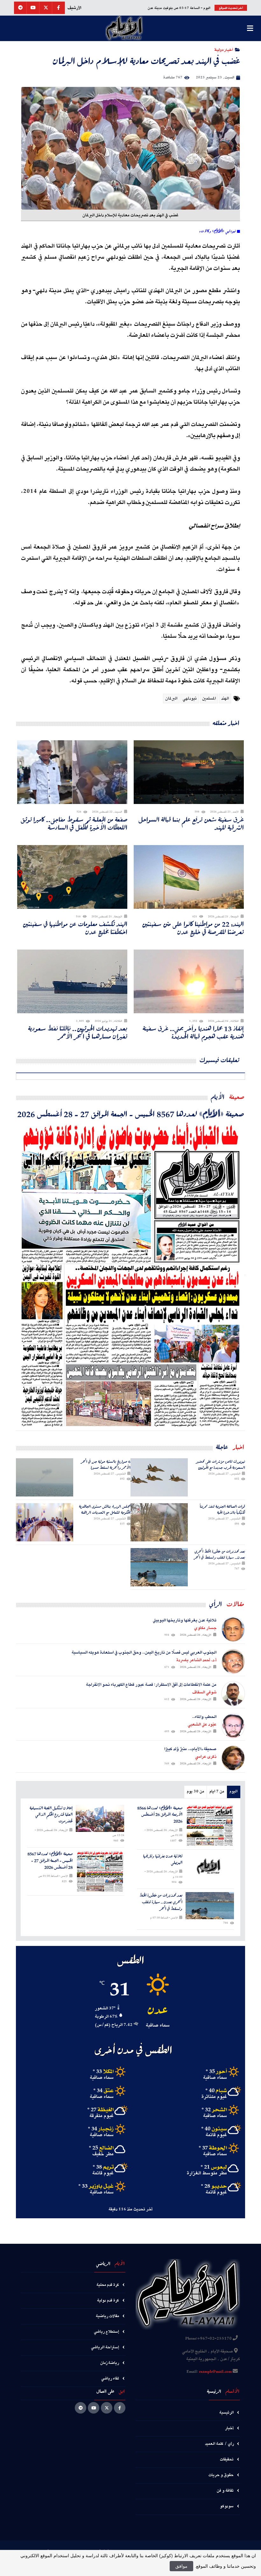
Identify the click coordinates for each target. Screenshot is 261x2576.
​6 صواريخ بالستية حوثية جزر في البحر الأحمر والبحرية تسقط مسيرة (106, 1464)
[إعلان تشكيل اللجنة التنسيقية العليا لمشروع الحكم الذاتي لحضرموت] (100, 1819)
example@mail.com (215, 2372)
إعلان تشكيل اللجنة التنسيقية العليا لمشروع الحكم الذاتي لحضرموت (51, 1815)
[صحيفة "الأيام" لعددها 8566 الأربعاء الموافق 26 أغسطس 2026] (210, 1826)
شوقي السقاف (204, 1692)
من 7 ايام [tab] (217, 1792)
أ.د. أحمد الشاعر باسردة (196, 1660)
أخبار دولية (224, 50)
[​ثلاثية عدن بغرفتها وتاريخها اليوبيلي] (210, 1866)
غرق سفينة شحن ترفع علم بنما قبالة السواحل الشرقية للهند (191, 823)
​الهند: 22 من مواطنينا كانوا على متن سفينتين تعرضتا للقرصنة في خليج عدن (193, 928)
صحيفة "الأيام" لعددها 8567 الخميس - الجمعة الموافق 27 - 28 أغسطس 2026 (131, 1114)
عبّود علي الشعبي (202, 1725)
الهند (225, 699)
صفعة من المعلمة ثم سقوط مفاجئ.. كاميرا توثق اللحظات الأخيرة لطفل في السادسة (74, 823)
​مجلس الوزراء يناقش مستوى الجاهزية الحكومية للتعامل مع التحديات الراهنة (105, 1509)
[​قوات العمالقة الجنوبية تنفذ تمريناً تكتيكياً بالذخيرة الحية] (159, 1522)
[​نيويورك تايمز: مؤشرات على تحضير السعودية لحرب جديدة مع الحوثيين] (159, 1477)
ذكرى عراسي (206, 1757)
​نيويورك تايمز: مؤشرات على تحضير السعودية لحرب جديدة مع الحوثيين (221, 1464)
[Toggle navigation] (250, 28)
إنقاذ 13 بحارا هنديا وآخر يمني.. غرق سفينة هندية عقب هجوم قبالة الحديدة (193, 1032)
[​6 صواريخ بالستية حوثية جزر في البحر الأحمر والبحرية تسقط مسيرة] (45, 1477)
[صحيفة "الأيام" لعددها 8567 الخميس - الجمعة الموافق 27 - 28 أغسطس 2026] (130, 1275)
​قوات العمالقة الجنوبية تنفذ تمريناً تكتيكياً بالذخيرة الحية (222, 1509)
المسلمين (209, 699)
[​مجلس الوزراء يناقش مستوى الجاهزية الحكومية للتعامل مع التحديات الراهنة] (45, 1522)
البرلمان (171, 699)
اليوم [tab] (233, 1792)
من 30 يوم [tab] (195, 1792)
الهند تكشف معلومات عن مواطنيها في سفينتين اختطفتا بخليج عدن (75, 928)
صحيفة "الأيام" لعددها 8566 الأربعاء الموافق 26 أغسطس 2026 (160, 1815)
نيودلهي (190, 699)
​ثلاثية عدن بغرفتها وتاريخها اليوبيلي (163, 1860)
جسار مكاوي (205, 1628)
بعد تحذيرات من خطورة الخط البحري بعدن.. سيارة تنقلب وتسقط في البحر (219, 1554)
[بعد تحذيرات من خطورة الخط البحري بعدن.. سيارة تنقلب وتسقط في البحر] (159, 1567)
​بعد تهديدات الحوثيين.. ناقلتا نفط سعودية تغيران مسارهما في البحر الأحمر (78, 1032)
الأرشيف (74, 8)
